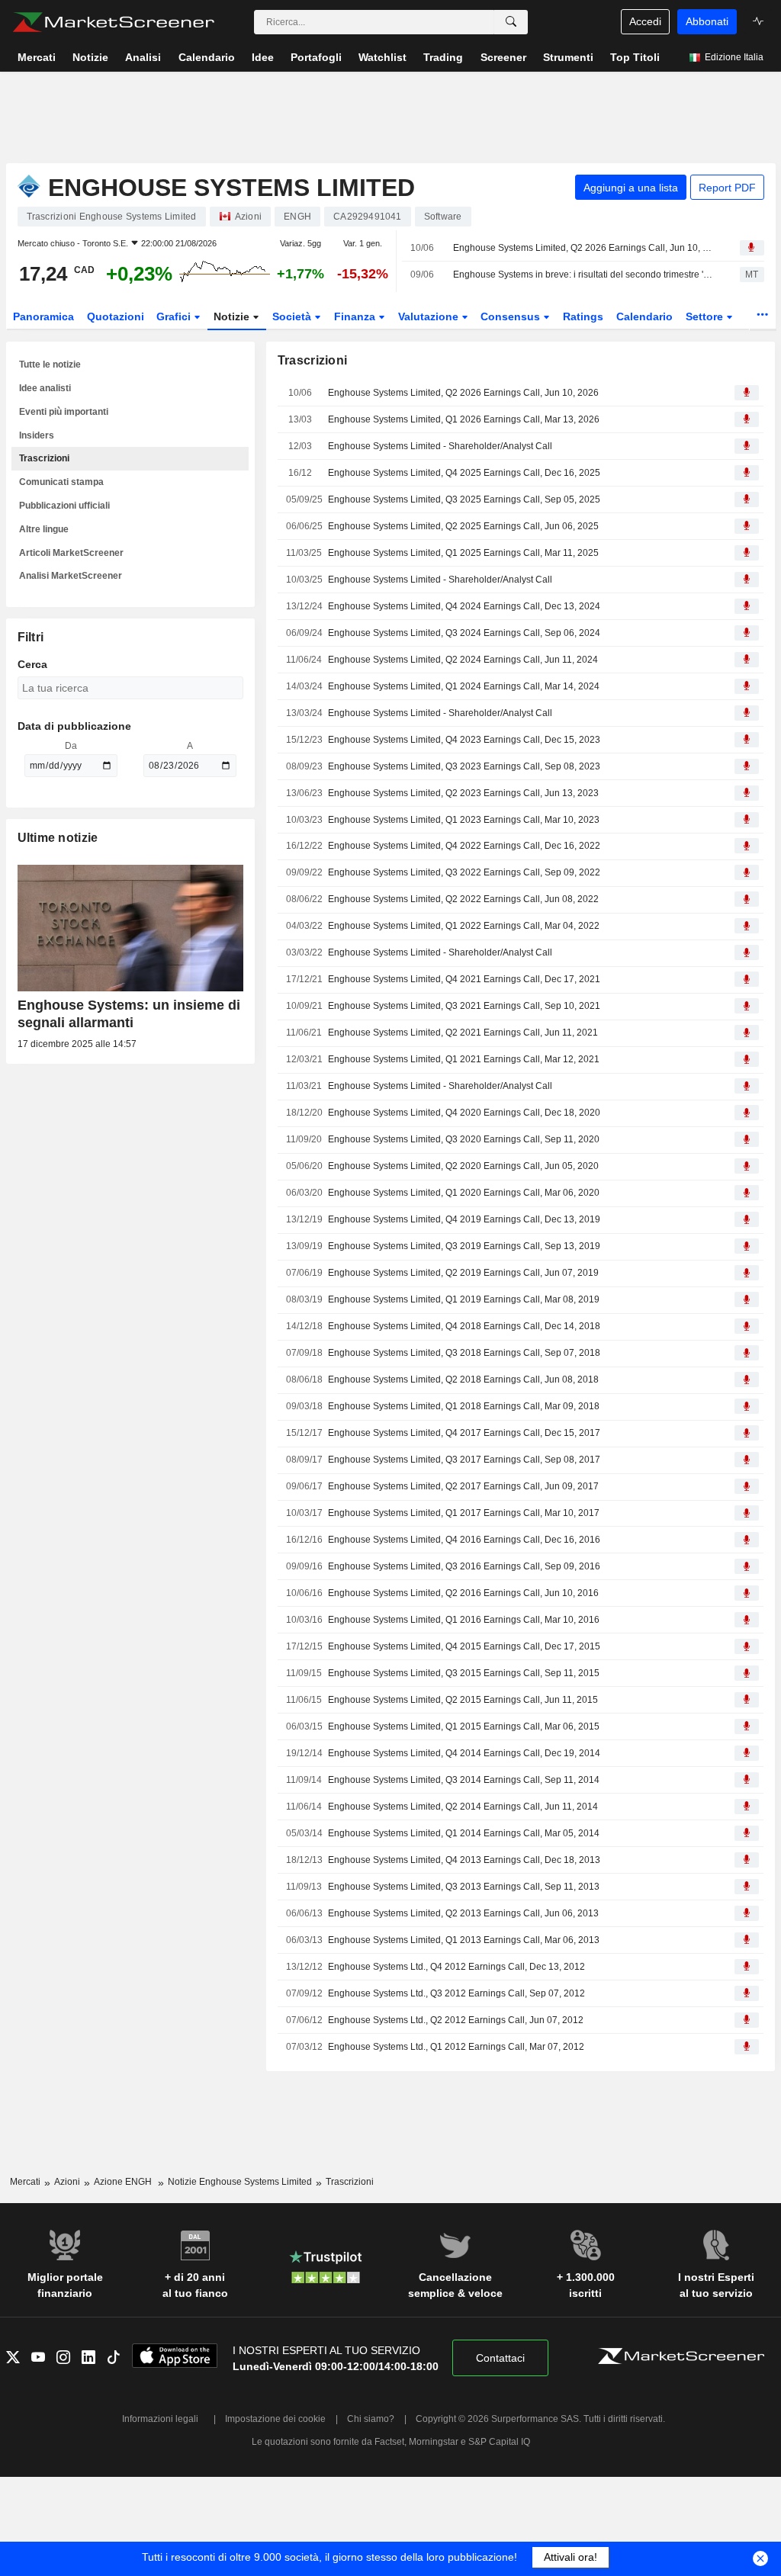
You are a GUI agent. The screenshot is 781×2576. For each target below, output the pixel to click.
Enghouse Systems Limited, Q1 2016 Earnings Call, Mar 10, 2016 (464, 1620)
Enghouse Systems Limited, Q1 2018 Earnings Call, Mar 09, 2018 (464, 1406)
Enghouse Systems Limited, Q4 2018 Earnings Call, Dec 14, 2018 (464, 1326)
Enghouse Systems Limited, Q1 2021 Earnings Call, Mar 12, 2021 (464, 1059)
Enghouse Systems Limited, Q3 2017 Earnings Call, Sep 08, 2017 (464, 1460)
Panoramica (43, 316)
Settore (706, 316)
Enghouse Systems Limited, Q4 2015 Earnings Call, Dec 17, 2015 (464, 1646)
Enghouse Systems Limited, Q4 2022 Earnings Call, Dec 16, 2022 (464, 846)
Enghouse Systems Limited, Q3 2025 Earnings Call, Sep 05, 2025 (464, 499)
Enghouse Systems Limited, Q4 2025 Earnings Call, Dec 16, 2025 (464, 473)
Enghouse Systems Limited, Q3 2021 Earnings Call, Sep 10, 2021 (464, 1006)
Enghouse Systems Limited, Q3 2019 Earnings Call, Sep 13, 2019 (464, 1246)
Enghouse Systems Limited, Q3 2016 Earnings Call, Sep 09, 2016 (464, 1566)
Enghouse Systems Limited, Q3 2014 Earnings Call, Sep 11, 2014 (464, 1780)
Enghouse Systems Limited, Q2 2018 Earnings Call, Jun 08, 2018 (463, 1380)
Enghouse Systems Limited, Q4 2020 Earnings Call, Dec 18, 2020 (464, 1113)
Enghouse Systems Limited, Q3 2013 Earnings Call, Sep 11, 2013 (464, 1887)
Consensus (512, 316)
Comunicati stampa (61, 482)
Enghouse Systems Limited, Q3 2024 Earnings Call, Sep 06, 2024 (464, 633)
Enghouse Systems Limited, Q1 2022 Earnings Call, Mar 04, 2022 (464, 926)
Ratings (583, 316)
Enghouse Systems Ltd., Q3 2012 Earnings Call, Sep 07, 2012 (456, 1993)
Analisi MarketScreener (71, 576)
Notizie (233, 316)
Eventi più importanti (64, 412)
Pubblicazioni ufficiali (64, 506)
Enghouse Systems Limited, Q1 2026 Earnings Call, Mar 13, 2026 (464, 419)
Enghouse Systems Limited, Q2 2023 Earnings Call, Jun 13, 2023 (463, 793)
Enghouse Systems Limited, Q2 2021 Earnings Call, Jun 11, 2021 (463, 1033)
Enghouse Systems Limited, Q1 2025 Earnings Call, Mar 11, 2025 (463, 553)
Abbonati (707, 21)
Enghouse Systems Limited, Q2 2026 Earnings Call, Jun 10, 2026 (583, 248)
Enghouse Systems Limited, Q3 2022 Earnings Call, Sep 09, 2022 (464, 872)
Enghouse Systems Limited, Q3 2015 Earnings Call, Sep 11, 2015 (464, 1673)
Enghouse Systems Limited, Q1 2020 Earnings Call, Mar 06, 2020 (464, 1193)
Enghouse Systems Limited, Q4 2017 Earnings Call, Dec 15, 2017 (464, 1433)
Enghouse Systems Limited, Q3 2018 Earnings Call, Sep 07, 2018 (464, 1353)
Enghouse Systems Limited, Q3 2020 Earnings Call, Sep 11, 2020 (464, 1139)
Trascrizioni (44, 458)
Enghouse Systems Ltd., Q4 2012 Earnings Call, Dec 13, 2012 (456, 1967)
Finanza (356, 316)
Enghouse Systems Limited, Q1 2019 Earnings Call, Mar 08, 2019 (464, 1299)
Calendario (644, 316)
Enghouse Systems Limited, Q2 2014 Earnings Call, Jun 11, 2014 (463, 1807)
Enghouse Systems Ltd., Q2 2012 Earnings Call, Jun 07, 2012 (456, 2020)
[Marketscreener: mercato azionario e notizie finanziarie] (113, 22)
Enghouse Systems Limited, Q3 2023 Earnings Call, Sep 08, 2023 (464, 766)
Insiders (37, 435)
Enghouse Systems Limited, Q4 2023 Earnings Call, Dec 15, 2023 (464, 740)
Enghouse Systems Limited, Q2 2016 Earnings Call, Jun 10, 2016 (463, 1593)
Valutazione (430, 316)
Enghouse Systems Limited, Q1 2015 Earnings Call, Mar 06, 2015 (464, 1726)
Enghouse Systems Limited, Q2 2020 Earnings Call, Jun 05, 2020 (463, 1166)
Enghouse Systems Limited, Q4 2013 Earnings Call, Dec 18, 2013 (464, 1860)
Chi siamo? (371, 2419)
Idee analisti (45, 388)
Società (293, 316)
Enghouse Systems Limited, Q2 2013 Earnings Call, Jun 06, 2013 (463, 1913)
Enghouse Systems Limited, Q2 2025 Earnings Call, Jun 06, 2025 (463, 526)
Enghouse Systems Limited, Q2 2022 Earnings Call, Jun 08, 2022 (463, 899)
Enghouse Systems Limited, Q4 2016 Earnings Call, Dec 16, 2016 (464, 1540)
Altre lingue (44, 529)
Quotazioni (116, 316)
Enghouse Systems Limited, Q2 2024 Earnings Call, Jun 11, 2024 (463, 660)
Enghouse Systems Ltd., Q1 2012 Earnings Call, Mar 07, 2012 (456, 2047)
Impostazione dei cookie (275, 2419)
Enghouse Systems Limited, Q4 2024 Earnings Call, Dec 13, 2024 (464, 606)
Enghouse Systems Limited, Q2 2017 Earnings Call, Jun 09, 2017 (463, 1486)
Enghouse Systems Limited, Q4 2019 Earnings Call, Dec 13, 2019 (464, 1219)
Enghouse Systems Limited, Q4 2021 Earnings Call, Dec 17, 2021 (464, 979)
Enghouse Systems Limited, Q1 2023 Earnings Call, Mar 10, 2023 (464, 820)
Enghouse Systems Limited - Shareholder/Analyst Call (440, 446)
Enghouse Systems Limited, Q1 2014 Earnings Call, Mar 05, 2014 (464, 1833)
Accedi (645, 21)
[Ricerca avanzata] (511, 22)
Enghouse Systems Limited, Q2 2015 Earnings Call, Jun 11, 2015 (463, 1700)
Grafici (175, 316)
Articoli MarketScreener (71, 553)
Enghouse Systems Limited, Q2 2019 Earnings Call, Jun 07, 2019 (463, 1273)
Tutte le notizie (50, 365)
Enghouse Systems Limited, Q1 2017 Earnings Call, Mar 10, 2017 (464, 1513)
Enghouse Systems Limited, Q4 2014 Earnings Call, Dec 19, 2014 (464, 1753)
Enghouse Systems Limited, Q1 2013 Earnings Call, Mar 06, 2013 (464, 1940)
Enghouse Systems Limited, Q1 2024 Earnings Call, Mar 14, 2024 (464, 686)
